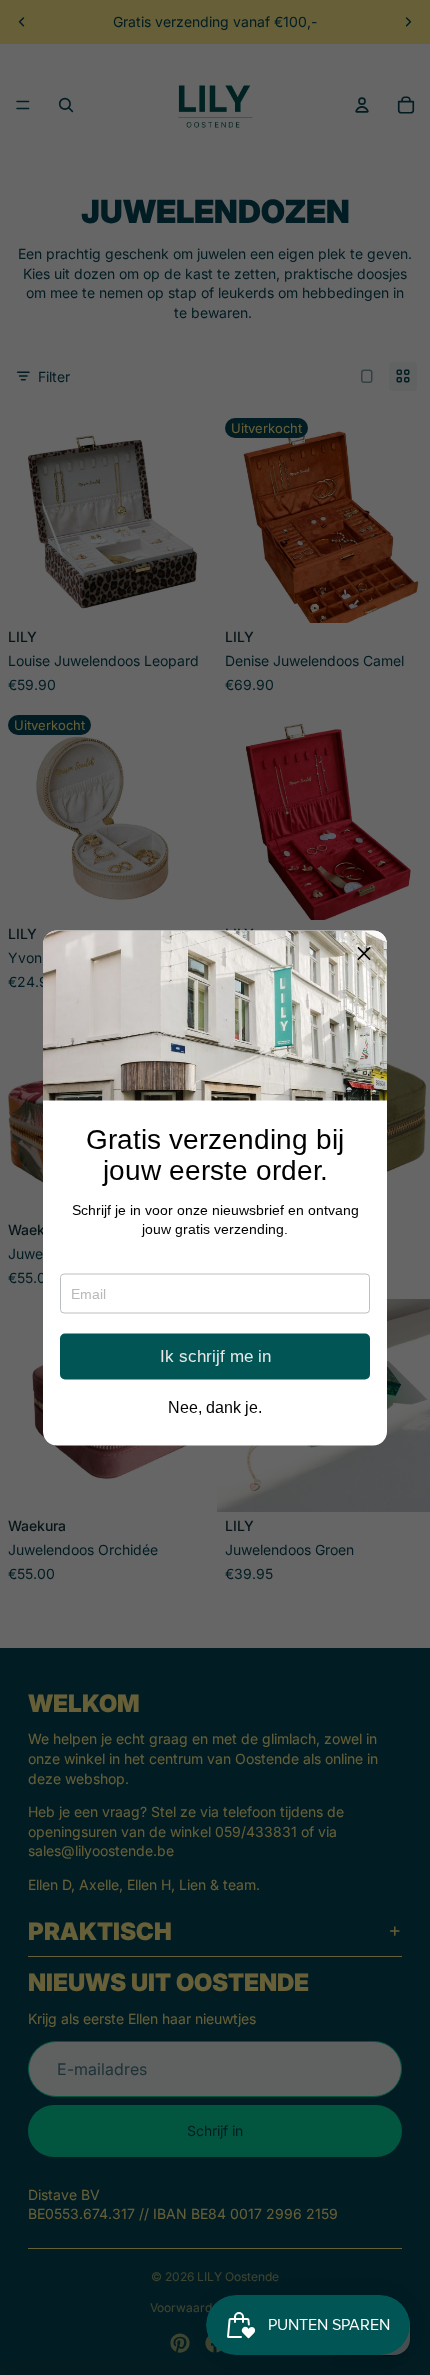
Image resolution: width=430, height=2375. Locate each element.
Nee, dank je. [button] (215, 1407)
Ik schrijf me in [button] (215, 1356)
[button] (364, 953)
